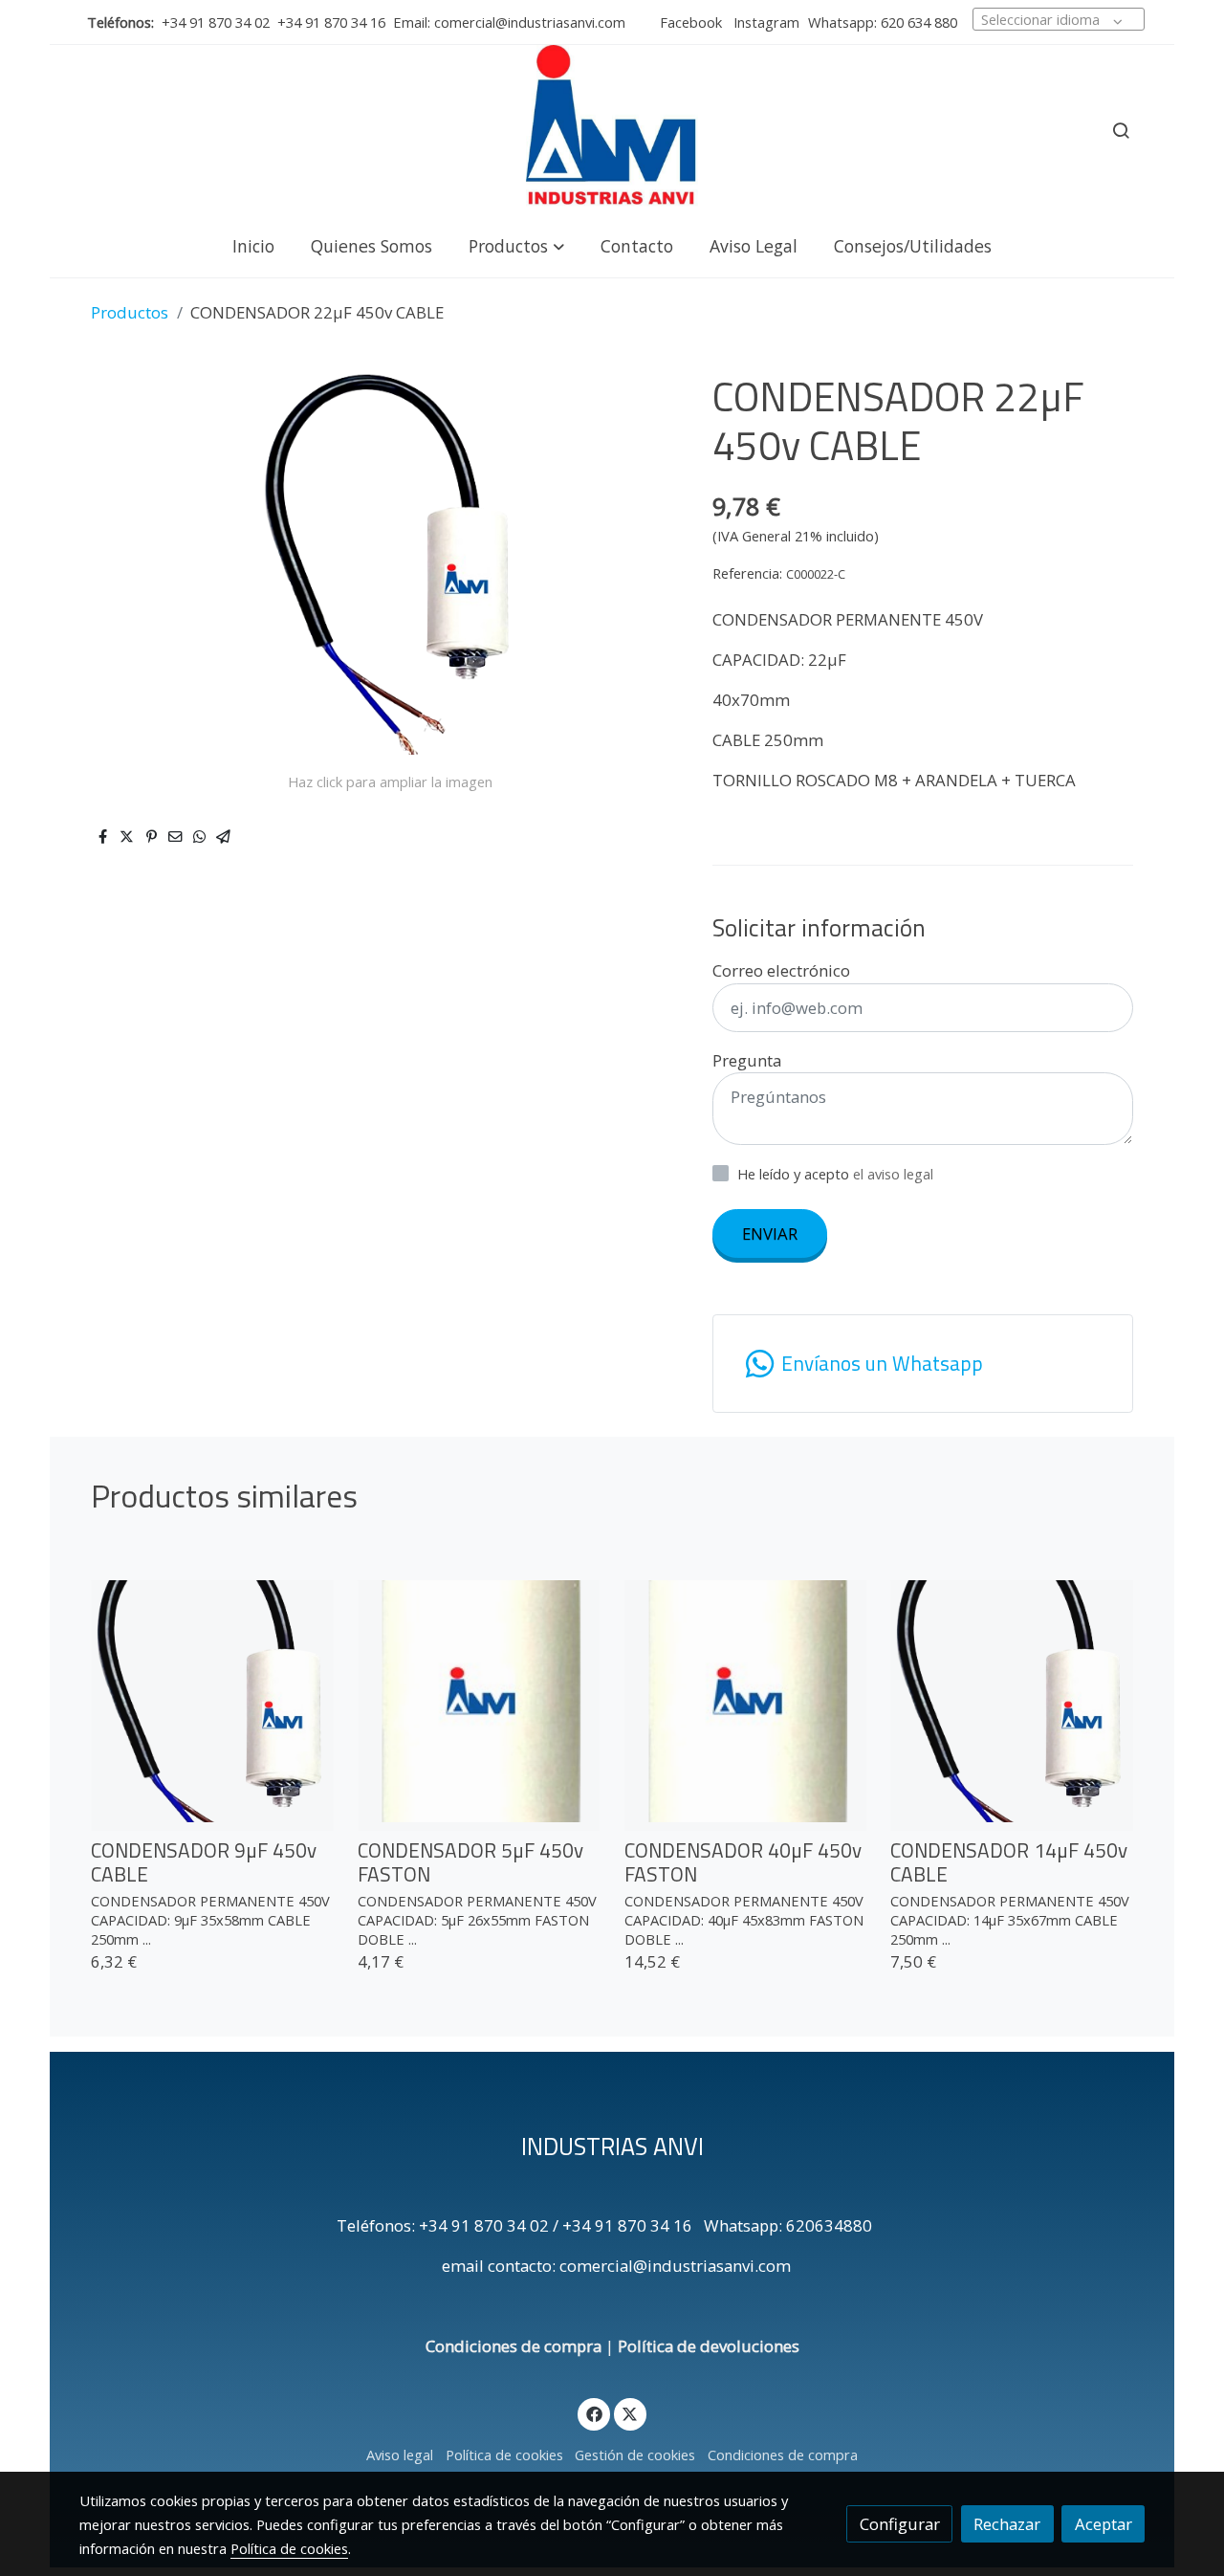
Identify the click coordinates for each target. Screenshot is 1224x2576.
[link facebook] (594, 2413)
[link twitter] (630, 2413)
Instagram (765, 22)
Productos (130, 312)
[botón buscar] (1121, 130)
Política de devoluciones (709, 2346)
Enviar (770, 1233)
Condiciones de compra (514, 2346)
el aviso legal (893, 1174)
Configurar (900, 2524)
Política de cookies (504, 2455)
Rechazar (1007, 2524)
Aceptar (1104, 2524)
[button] (516, 245)
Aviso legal (400, 2455)
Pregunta (747, 1060)
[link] (612, 130)
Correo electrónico (781, 970)
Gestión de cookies (635, 2455)
